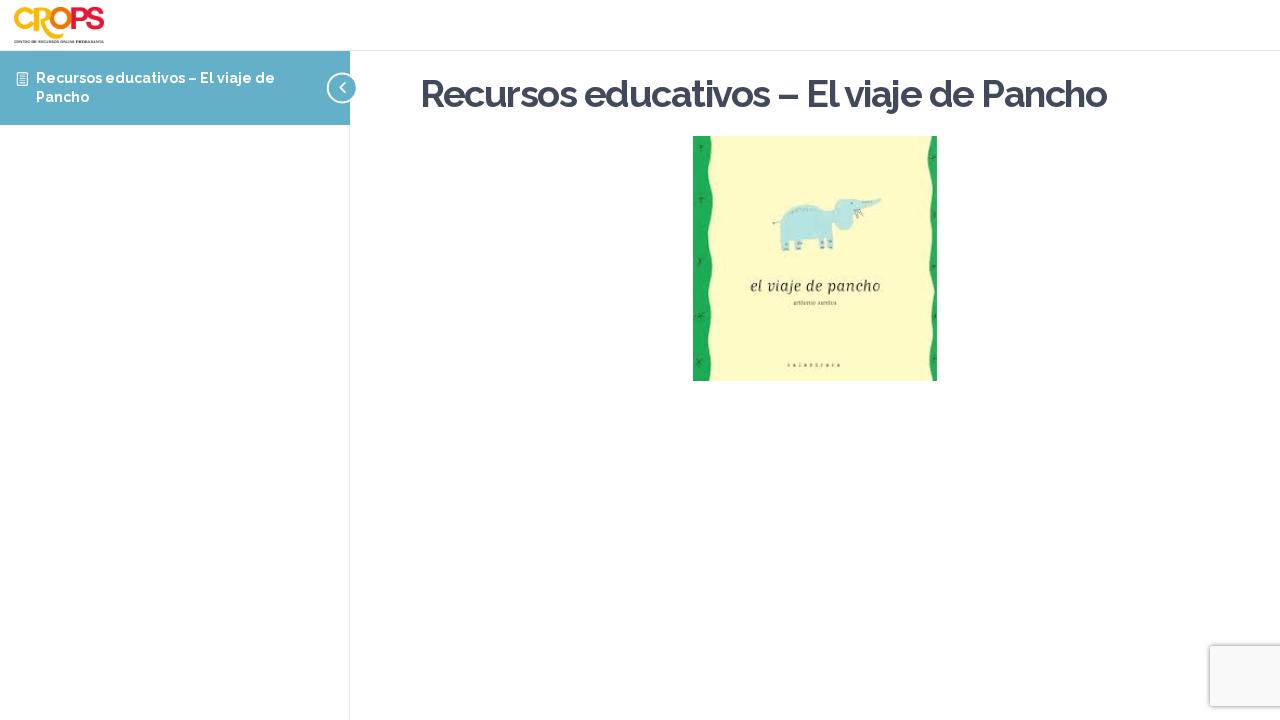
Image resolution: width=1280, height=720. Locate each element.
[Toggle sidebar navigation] (312, 87)
